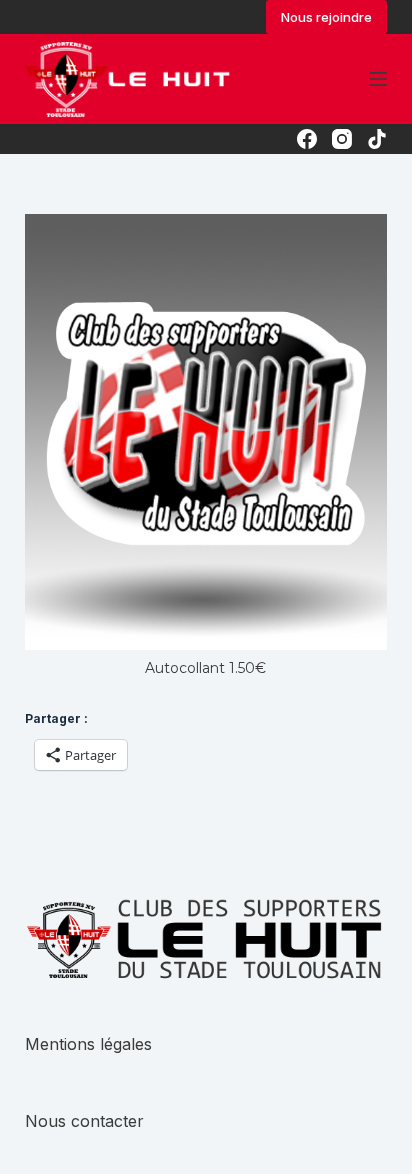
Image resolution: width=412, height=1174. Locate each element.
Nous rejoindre (326, 17)
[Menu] (378, 79)
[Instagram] (342, 139)
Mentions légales (88, 1044)
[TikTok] (377, 139)
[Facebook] (307, 139)
